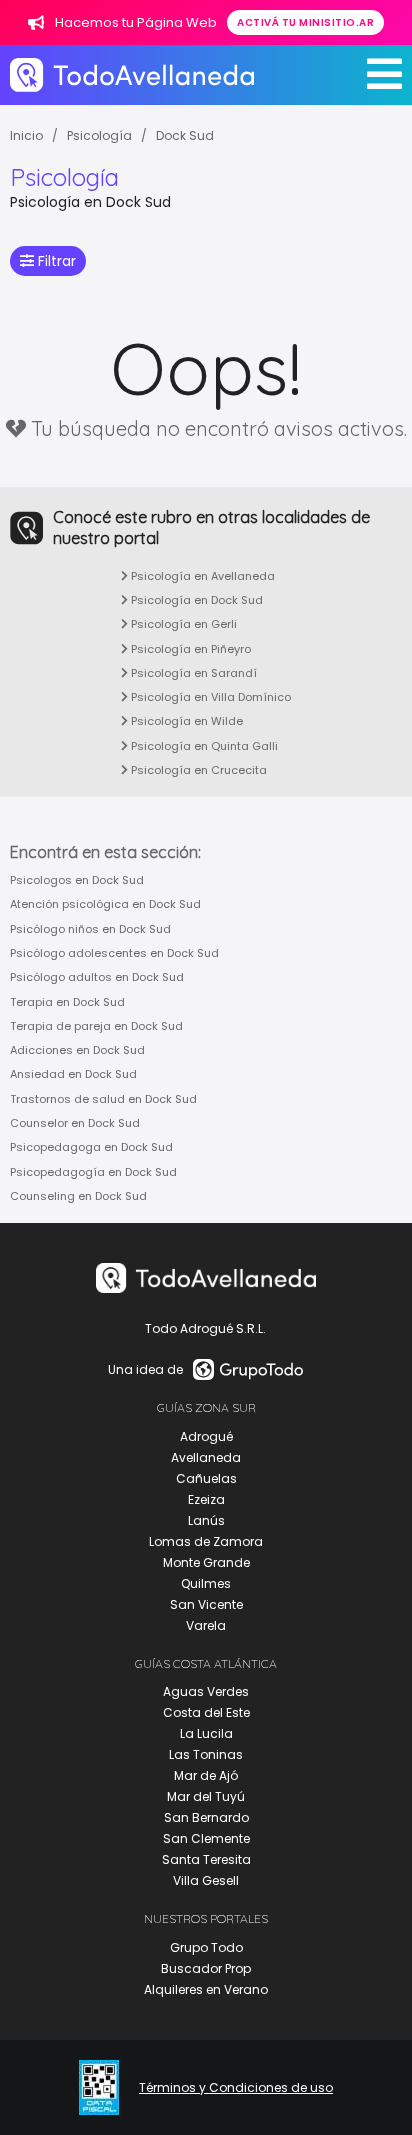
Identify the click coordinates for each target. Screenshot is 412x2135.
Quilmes (206, 1583)
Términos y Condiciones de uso (236, 2088)
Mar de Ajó (206, 1775)
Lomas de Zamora (206, 1541)
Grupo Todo (206, 1947)
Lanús (206, 1520)
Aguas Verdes (206, 1691)
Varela (206, 1625)
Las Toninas (206, 1754)
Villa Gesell (206, 1880)
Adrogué (206, 1436)
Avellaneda (206, 1457)
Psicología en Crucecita (197, 770)
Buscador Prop (206, 1968)
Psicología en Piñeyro (189, 649)
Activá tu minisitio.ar (305, 22)
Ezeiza (206, 1499)
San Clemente (206, 1838)
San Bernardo (206, 1817)
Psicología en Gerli (182, 624)
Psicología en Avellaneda (201, 576)
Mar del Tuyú (206, 1796)
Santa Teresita (206, 1859)
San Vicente (206, 1604)
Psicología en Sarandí (192, 673)
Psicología (99, 135)
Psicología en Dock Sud (195, 600)
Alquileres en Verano (206, 1989)
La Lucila (206, 1733)
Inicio (26, 135)
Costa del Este (206, 1712)
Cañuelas (206, 1478)
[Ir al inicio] (132, 74)
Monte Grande (206, 1562)
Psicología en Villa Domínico (209, 697)
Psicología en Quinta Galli (203, 746)
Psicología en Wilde (185, 721)
